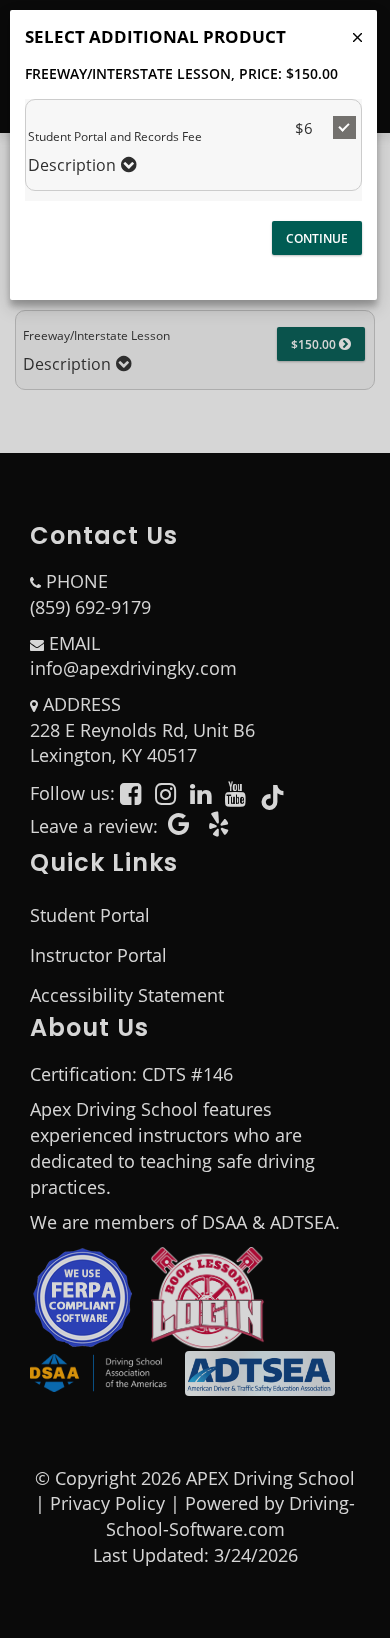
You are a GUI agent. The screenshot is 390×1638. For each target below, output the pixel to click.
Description (72, 165)
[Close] (357, 37)
